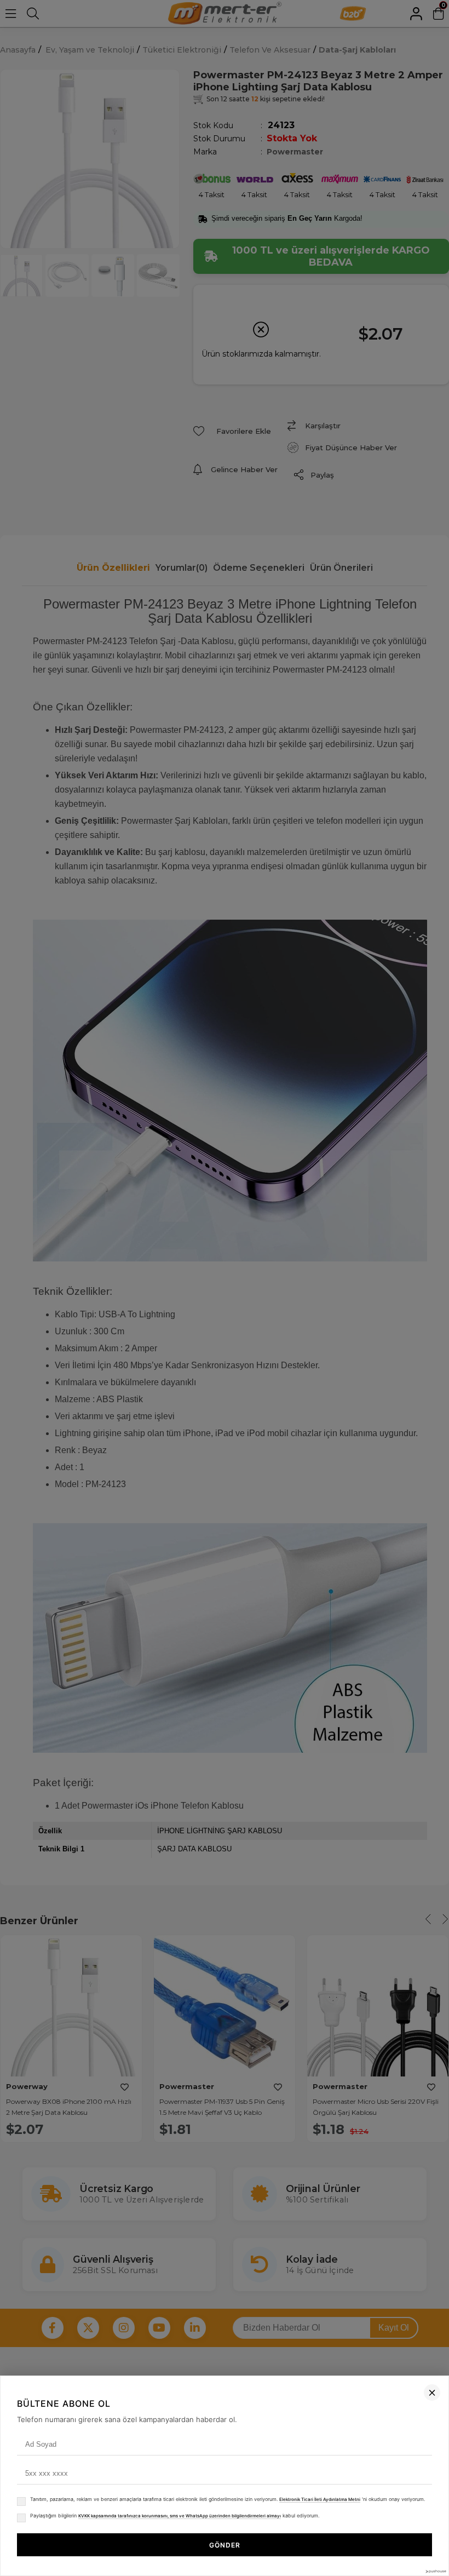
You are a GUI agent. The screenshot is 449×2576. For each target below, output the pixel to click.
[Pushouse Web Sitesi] (435, 2571)
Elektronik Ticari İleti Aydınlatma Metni (320, 2499)
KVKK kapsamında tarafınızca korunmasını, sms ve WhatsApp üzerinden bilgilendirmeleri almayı (180, 2516)
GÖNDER (225, 2545)
